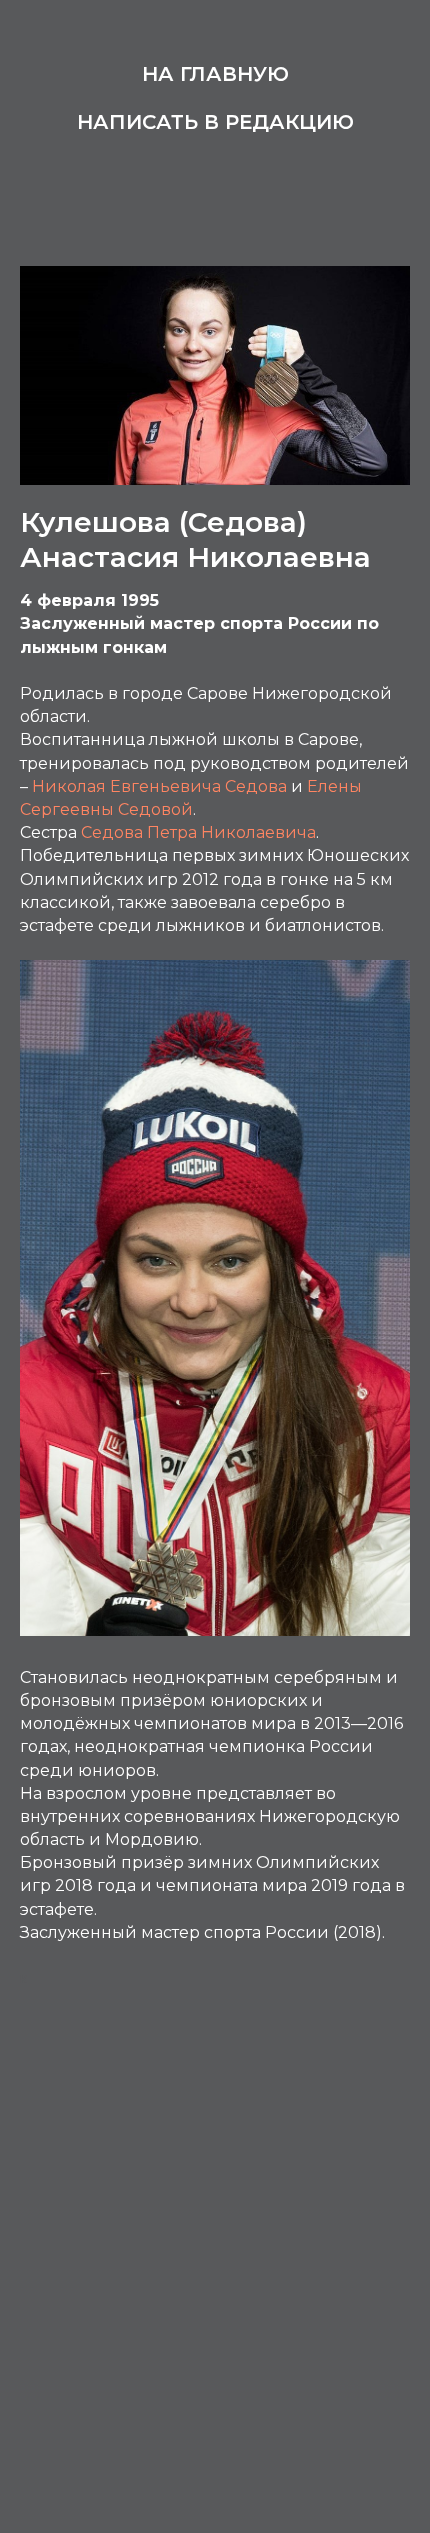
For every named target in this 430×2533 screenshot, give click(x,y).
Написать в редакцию (215, 122)
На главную (215, 74)
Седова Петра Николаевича (198, 832)
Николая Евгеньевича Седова (159, 786)
